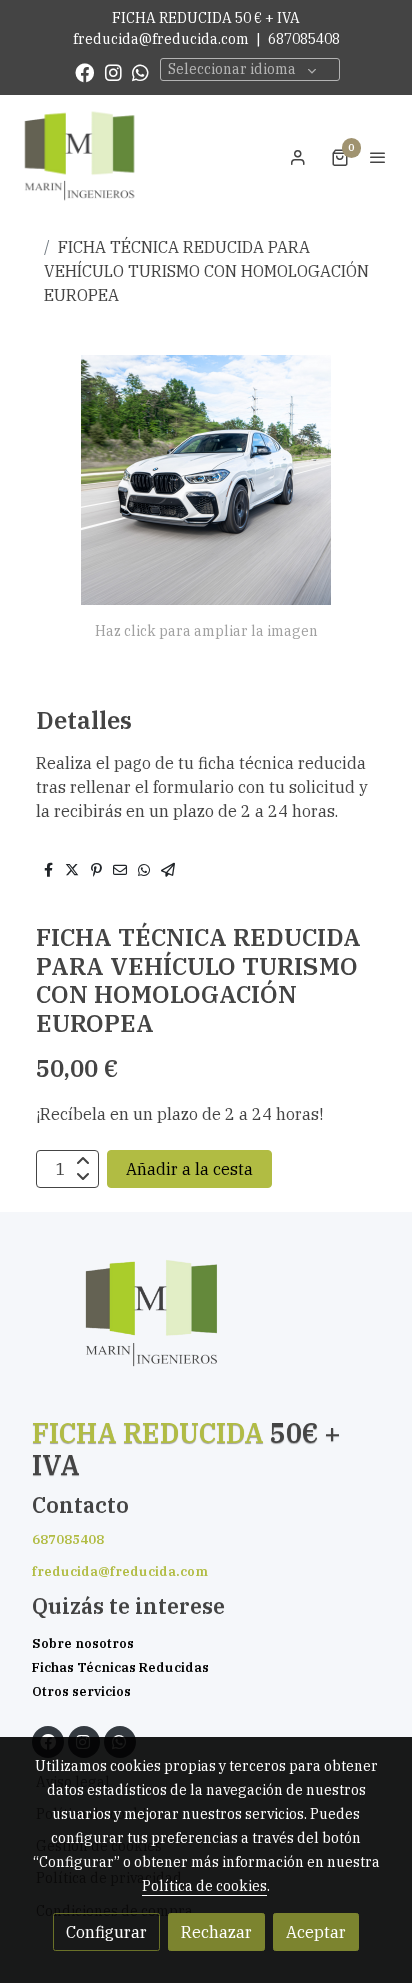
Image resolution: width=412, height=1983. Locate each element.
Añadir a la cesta (189, 1169)
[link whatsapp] (140, 71)
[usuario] (298, 157)
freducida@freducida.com (161, 39)
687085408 (304, 39)
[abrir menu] (378, 157)
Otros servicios (81, 1691)
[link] (80, 157)
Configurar (106, 1932)
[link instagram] (113, 71)
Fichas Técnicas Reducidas (120, 1667)
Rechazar (216, 1932)
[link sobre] (206, 1326)
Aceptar (316, 1932)
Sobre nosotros (83, 1643)
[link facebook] (84, 71)
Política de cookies (204, 1886)
